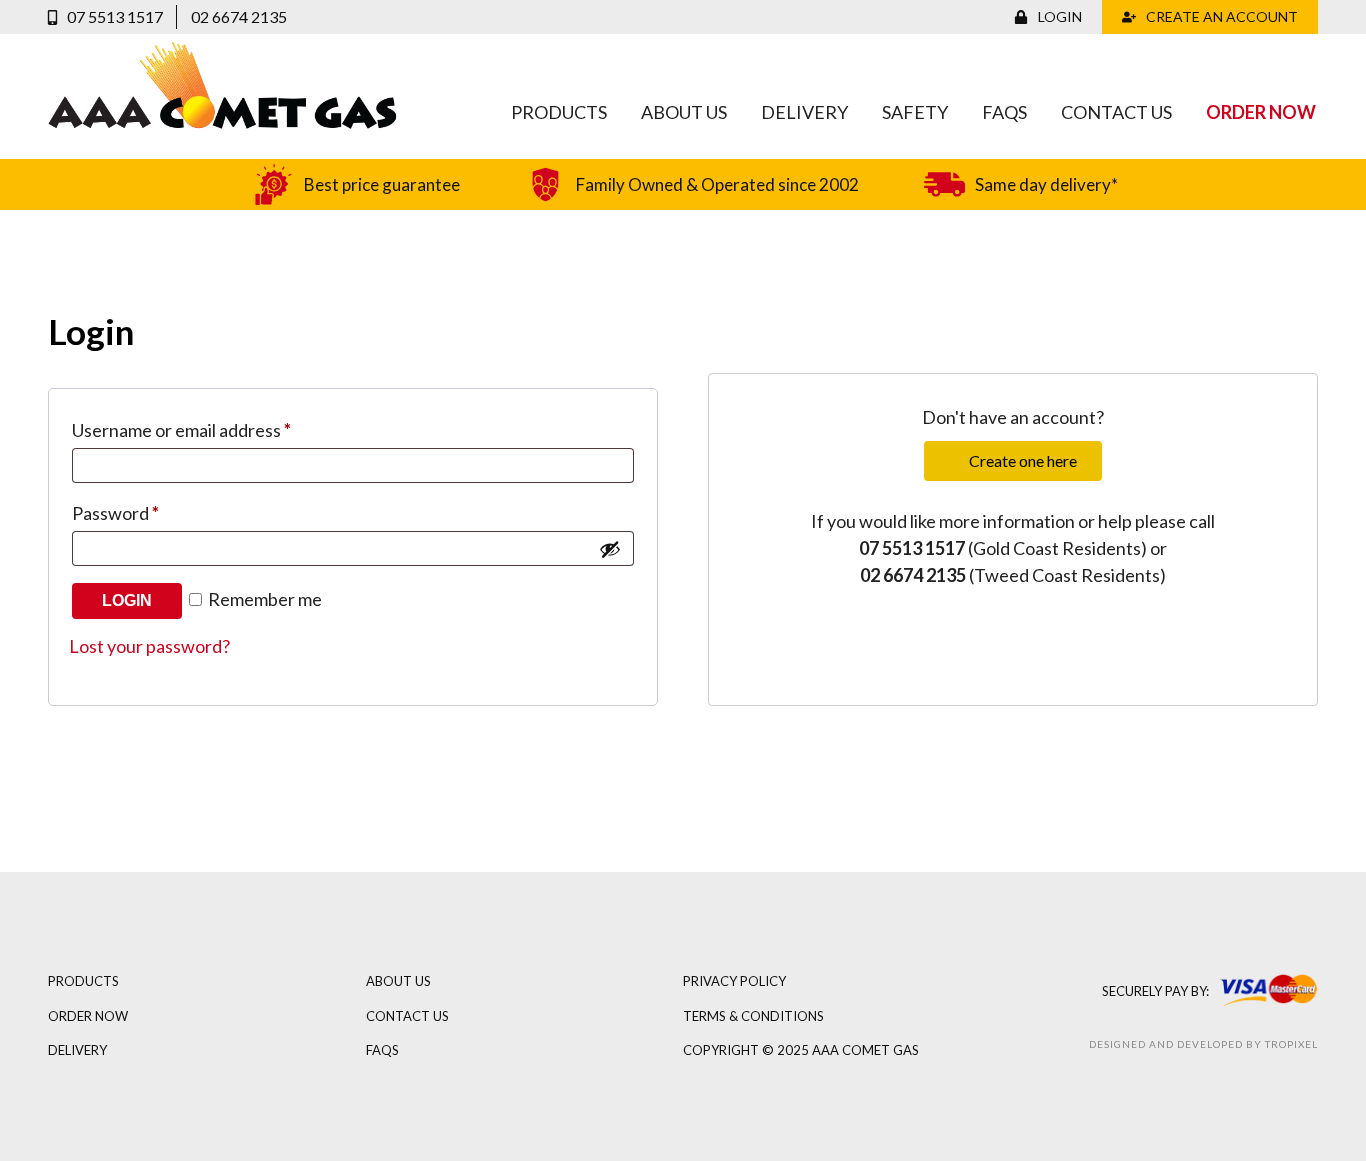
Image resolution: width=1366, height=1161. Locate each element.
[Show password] (610, 549)
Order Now (1261, 112)
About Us (684, 112)
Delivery (804, 112)
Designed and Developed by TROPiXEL (1203, 1044)
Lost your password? (149, 646)
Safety (915, 112)
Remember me (263, 599)
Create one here (1023, 460)
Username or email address (181, 430)
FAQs (1004, 112)
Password (115, 513)
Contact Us (1116, 112)
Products (559, 112)
